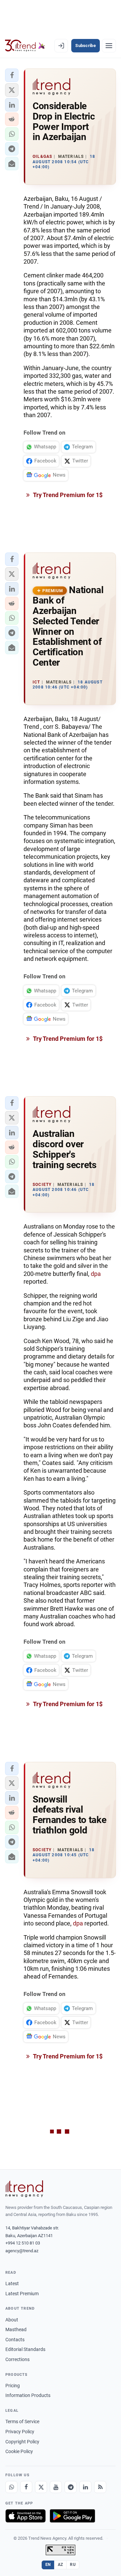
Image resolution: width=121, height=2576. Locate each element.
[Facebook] (26, 2487)
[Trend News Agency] (24, 2189)
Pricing (13, 2386)
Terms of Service (22, 2422)
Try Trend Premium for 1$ (67, 495)
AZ (61, 2565)
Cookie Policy (19, 2451)
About (12, 2320)
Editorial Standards (25, 2349)
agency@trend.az (22, 2251)
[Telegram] (71, 2487)
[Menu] (109, 46)
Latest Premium (22, 2294)
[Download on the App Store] (26, 2516)
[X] (41, 2487)
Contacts (15, 2340)
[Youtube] (56, 2487)
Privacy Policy (20, 2432)
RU (73, 2565)
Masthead (16, 2329)
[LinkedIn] (85, 2487)
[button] (12, 75)
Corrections (17, 2359)
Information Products (28, 2395)
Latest (12, 2283)
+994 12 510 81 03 (23, 2243)
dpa (96, 1274)
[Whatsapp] (11, 2487)
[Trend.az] (25, 46)
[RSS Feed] (100, 2487)
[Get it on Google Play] (72, 2516)
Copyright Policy (22, 2442)
